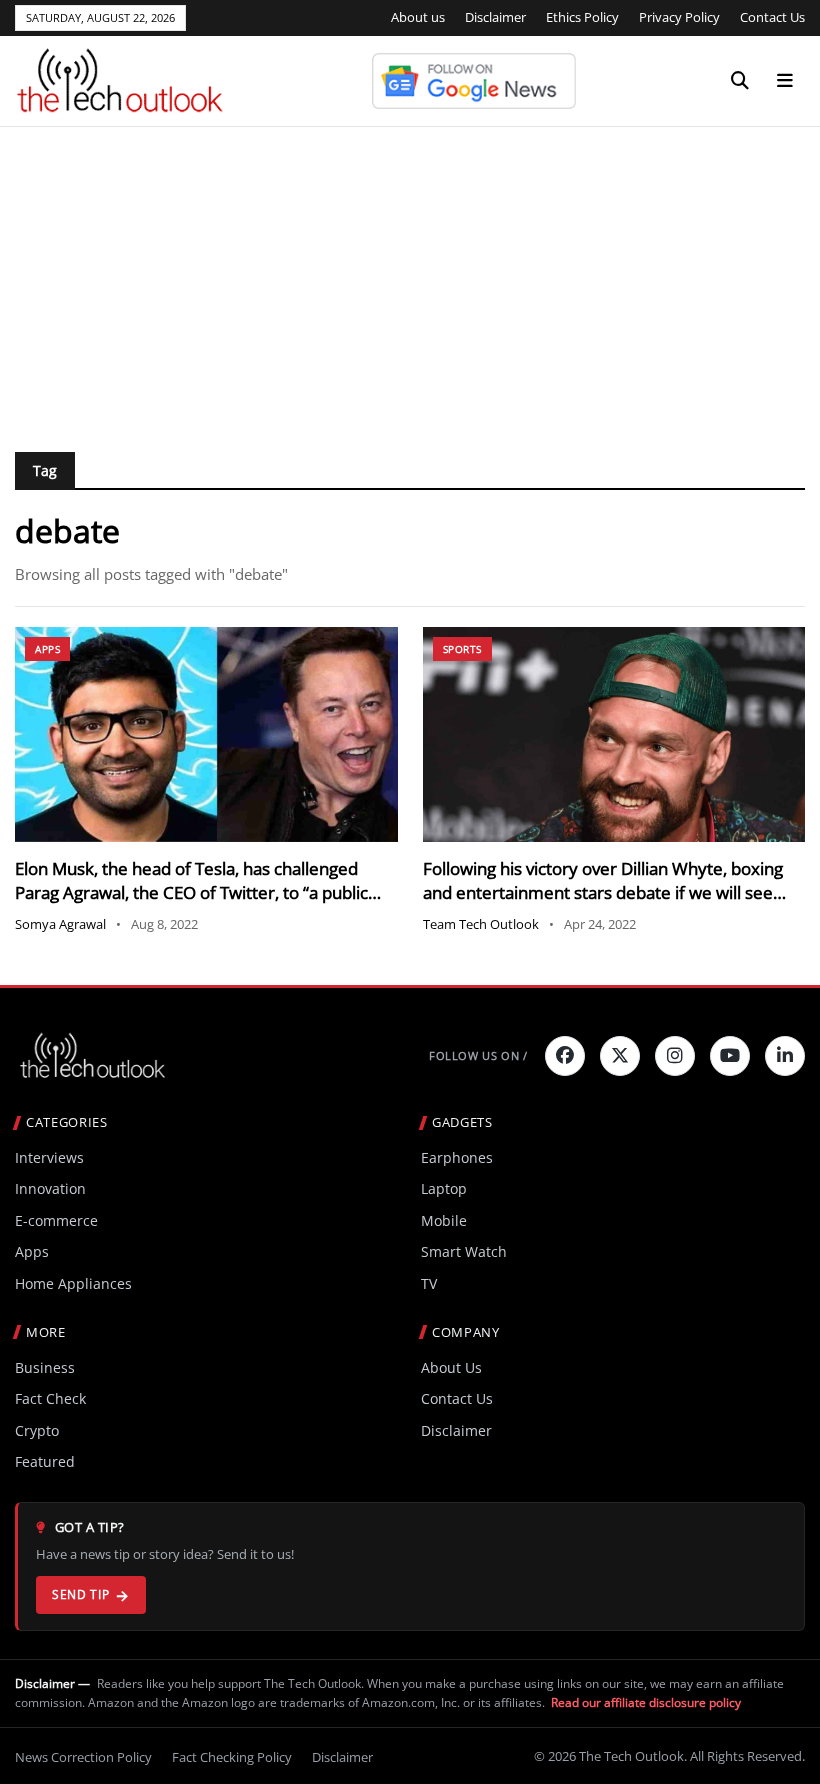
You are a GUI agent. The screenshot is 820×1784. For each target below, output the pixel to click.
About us (418, 17)
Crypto (37, 1430)
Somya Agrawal (60, 924)
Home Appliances (73, 1283)
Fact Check (50, 1398)
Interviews (49, 1157)
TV (429, 1283)
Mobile (444, 1220)
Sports (462, 649)
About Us (451, 1367)
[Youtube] (730, 1056)
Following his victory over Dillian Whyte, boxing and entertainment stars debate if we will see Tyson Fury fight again (603, 892)
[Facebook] (565, 1056)
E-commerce (56, 1220)
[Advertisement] (410, 277)
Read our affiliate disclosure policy (646, 1702)
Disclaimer (495, 17)
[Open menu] (785, 81)
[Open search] (740, 81)
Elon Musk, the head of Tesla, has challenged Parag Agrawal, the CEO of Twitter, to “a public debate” (191, 892)
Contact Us (772, 17)
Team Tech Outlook (481, 924)
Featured (45, 1461)
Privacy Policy (679, 17)
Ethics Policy (582, 17)
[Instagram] (675, 1056)
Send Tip (80, 1594)
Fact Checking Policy (232, 1757)
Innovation (50, 1188)
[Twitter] (620, 1056)
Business (45, 1367)
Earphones (457, 1157)
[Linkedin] (785, 1056)
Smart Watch (464, 1251)
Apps (47, 649)
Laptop (444, 1188)
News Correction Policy (83, 1757)
